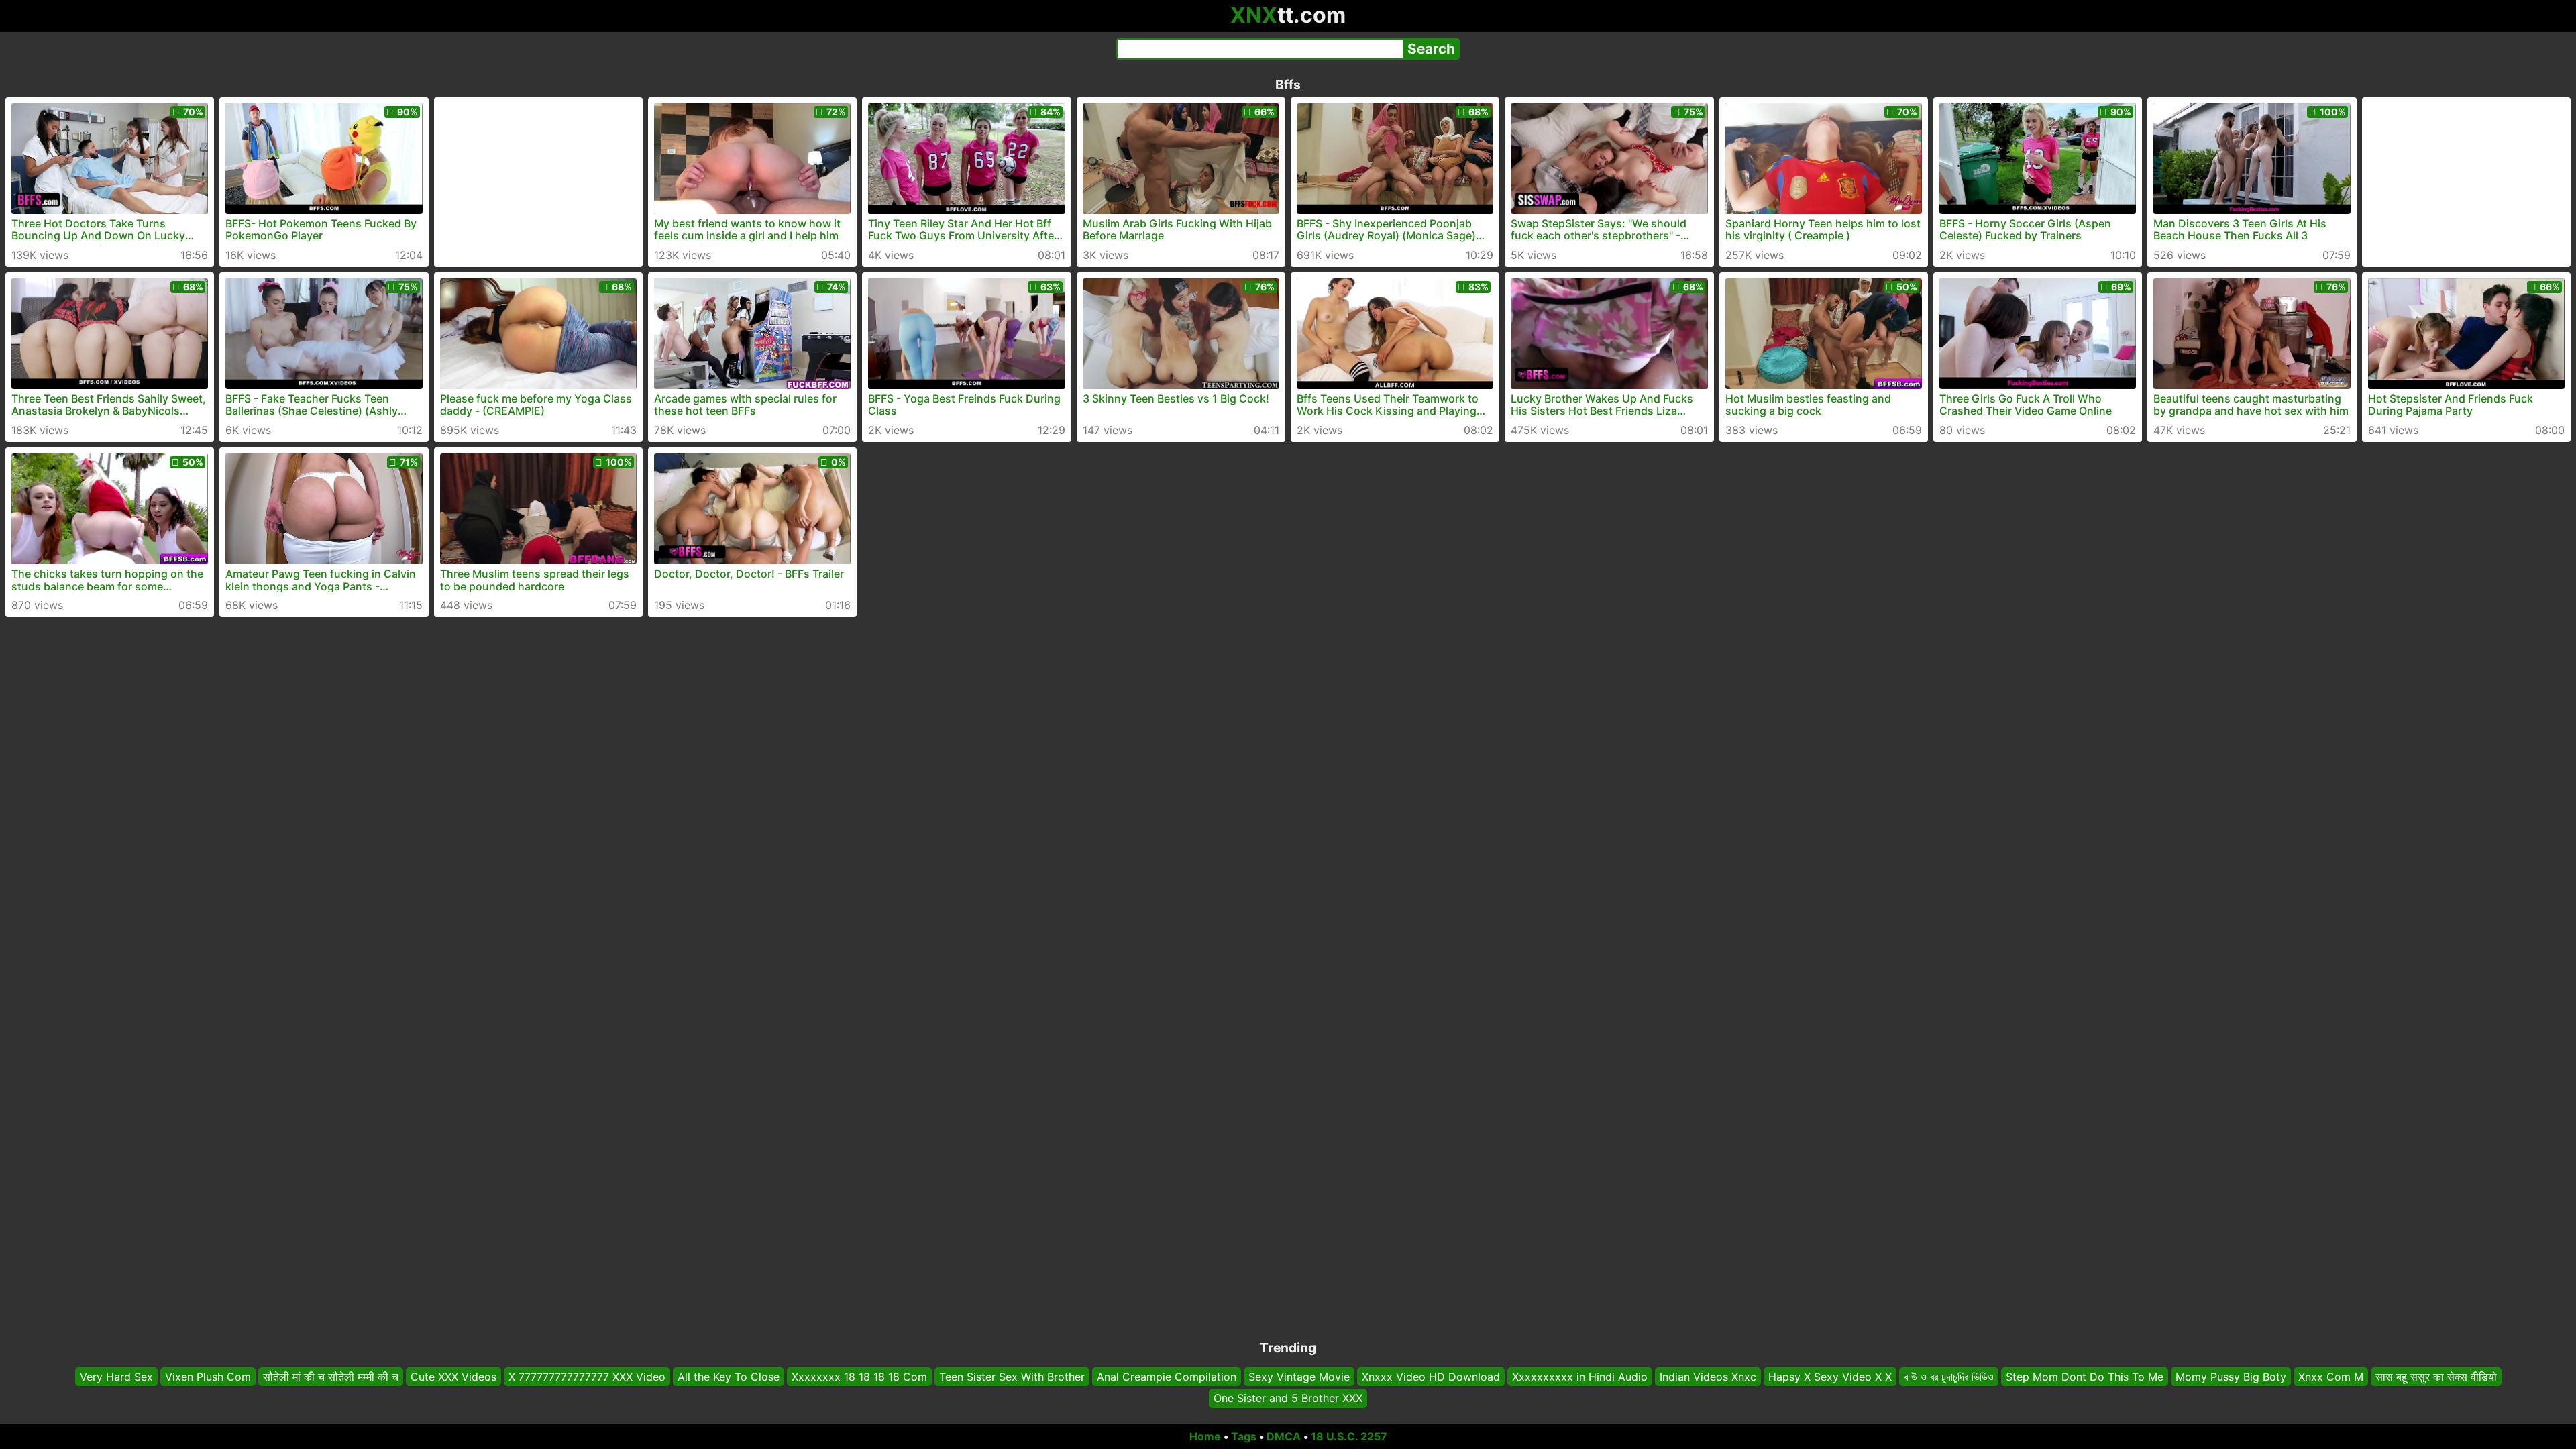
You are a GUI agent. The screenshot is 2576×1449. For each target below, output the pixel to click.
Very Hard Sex (116, 1377)
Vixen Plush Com (208, 1377)
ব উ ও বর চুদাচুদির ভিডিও (1949, 1377)
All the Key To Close (729, 1377)
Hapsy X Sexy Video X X (1830, 1377)
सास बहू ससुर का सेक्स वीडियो (2436, 1377)
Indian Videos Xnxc (1708, 1377)
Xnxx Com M (2331, 1377)
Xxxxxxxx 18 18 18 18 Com (859, 1377)
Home (1205, 1436)
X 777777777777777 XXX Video (587, 1377)
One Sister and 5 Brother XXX (1288, 1399)
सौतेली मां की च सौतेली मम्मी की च (331, 1377)
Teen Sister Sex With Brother (1012, 1377)
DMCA (1284, 1436)
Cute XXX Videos (453, 1377)
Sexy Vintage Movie (1299, 1377)
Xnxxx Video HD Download (1431, 1377)
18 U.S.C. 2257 (1349, 1436)
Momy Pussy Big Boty (2231, 1377)
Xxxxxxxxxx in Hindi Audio (1580, 1377)
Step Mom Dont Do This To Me (2085, 1377)
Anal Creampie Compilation (1167, 1377)
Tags (1244, 1436)
